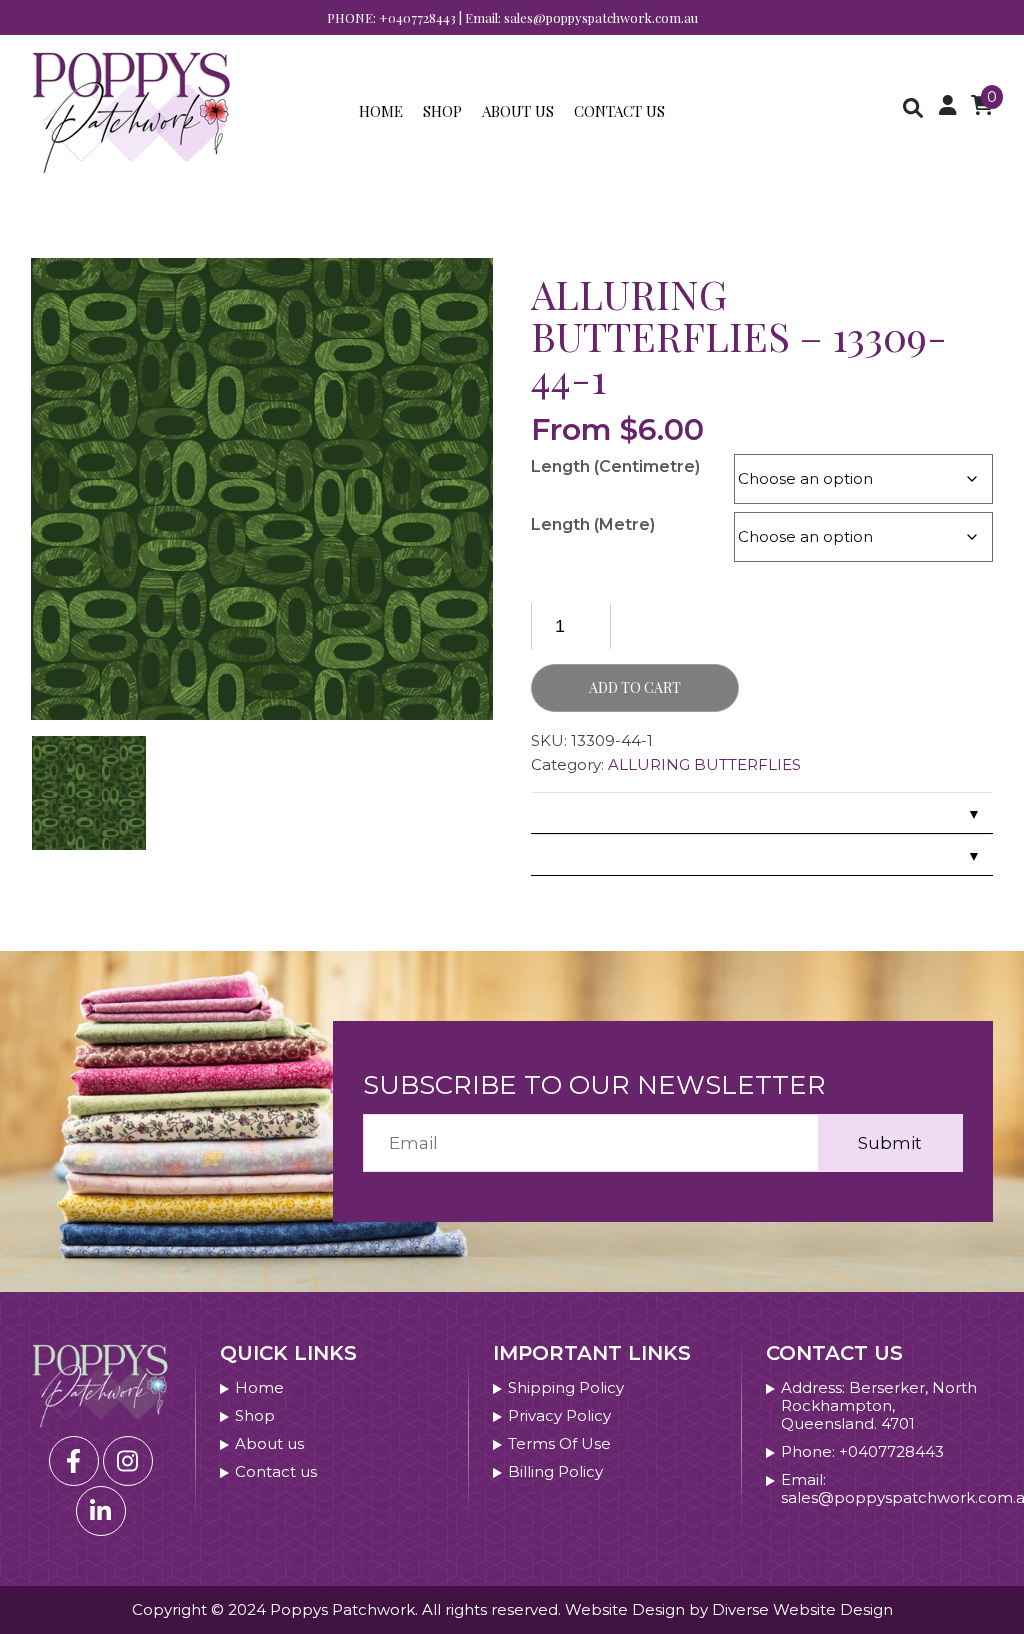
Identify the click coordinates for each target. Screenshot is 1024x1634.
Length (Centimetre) (615, 466)
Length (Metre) (593, 524)
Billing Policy (555, 1472)
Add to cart (635, 687)
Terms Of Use (559, 1444)
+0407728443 (417, 17)
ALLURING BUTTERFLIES (704, 764)
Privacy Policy (559, 1416)
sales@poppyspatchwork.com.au (601, 17)
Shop (442, 111)
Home (381, 111)
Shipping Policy (566, 1388)
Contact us (619, 111)
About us (518, 111)
